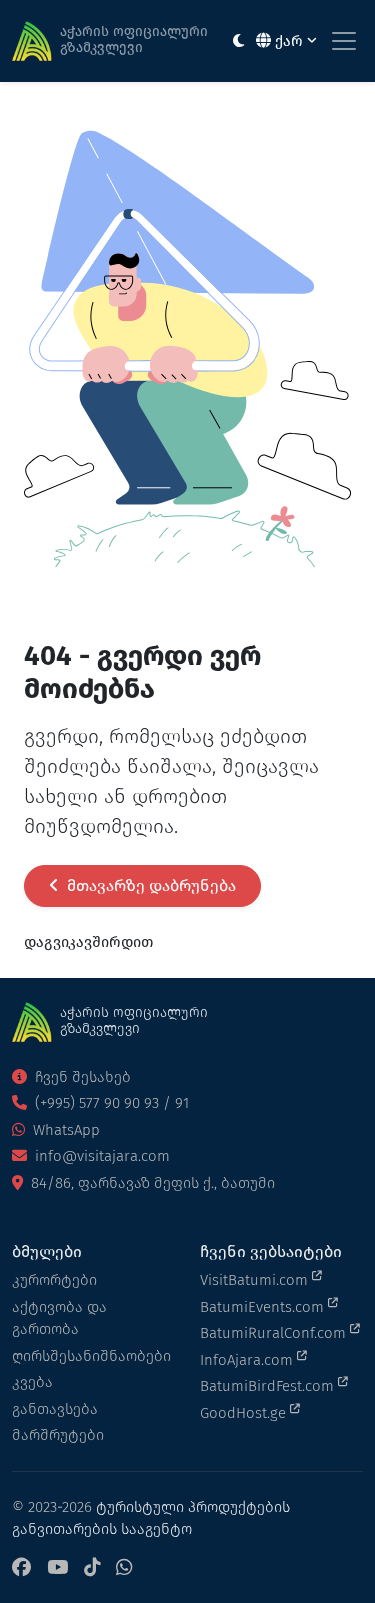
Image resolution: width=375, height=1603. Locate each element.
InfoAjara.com (248, 1360)
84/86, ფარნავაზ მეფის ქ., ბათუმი (151, 1183)
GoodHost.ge (245, 1413)
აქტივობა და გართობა (59, 1318)
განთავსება (55, 1409)
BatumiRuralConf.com (275, 1333)
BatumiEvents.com (264, 1307)
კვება (32, 1382)
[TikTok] (92, 1568)
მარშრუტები (58, 1435)
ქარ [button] (289, 41)
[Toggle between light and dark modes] (238, 41)
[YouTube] (57, 1568)
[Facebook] (21, 1568)
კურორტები (54, 1280)
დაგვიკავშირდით (88, 942)
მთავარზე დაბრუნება (149, 885)
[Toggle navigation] (344, 41)
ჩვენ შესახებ (81, 1077)
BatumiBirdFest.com (269, 1386)
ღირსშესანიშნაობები (91, 1356)
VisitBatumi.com (256, 1280)
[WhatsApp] (124, 1568)
